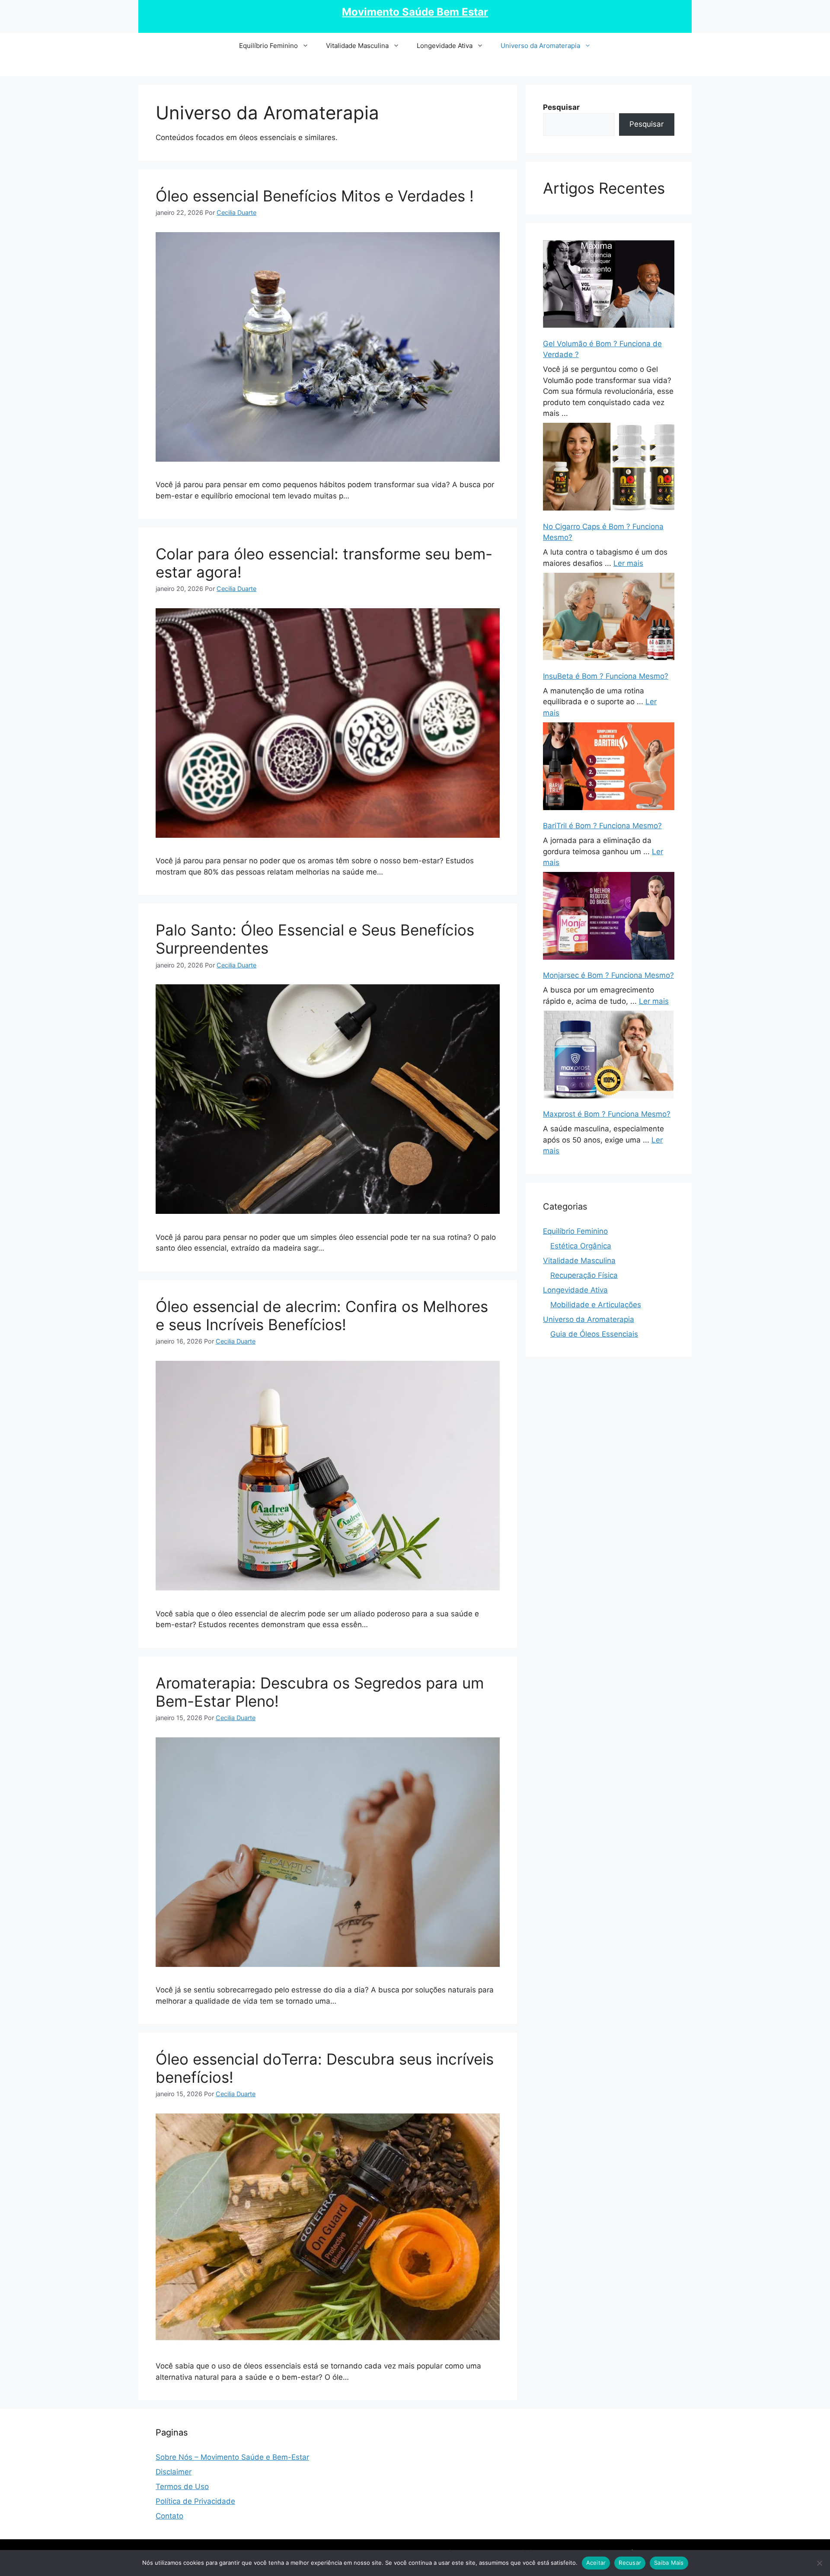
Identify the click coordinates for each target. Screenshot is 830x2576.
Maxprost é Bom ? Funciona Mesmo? (607, 1114)
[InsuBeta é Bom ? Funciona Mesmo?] (609, 618)
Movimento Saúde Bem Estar (415, 12)
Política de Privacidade (195, 2501)
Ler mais (628, 563)
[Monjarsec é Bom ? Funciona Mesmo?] (609, 917)
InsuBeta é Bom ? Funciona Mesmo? (606, 676)
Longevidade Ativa (445, 46)
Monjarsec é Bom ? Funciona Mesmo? (608, 975)
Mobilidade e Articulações (596, 1305)
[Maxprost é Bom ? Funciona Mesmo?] (609, 1056)
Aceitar (596, 2563)
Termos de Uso (182, 2487)
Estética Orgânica (581, 1246)
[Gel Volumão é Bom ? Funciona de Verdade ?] (609, 286)
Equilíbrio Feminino (268, 46)
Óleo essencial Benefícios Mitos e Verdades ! (315, 196)
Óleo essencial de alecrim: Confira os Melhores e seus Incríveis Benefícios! (322, 1315)
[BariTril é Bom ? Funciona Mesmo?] (609, 768)
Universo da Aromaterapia (540, 46)
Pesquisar (646, 124)
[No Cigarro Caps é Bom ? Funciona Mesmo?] (609, 468)
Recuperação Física (584, 1275)
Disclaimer (174, 2472)
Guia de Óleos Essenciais (594, 1334)
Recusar (630, 2563)
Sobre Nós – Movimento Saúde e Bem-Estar (232, 2457)
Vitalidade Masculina (357, 46)
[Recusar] (819, 2563)
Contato (169, 2516)
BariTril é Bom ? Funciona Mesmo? (602, 826)
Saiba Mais (669, 2563)
